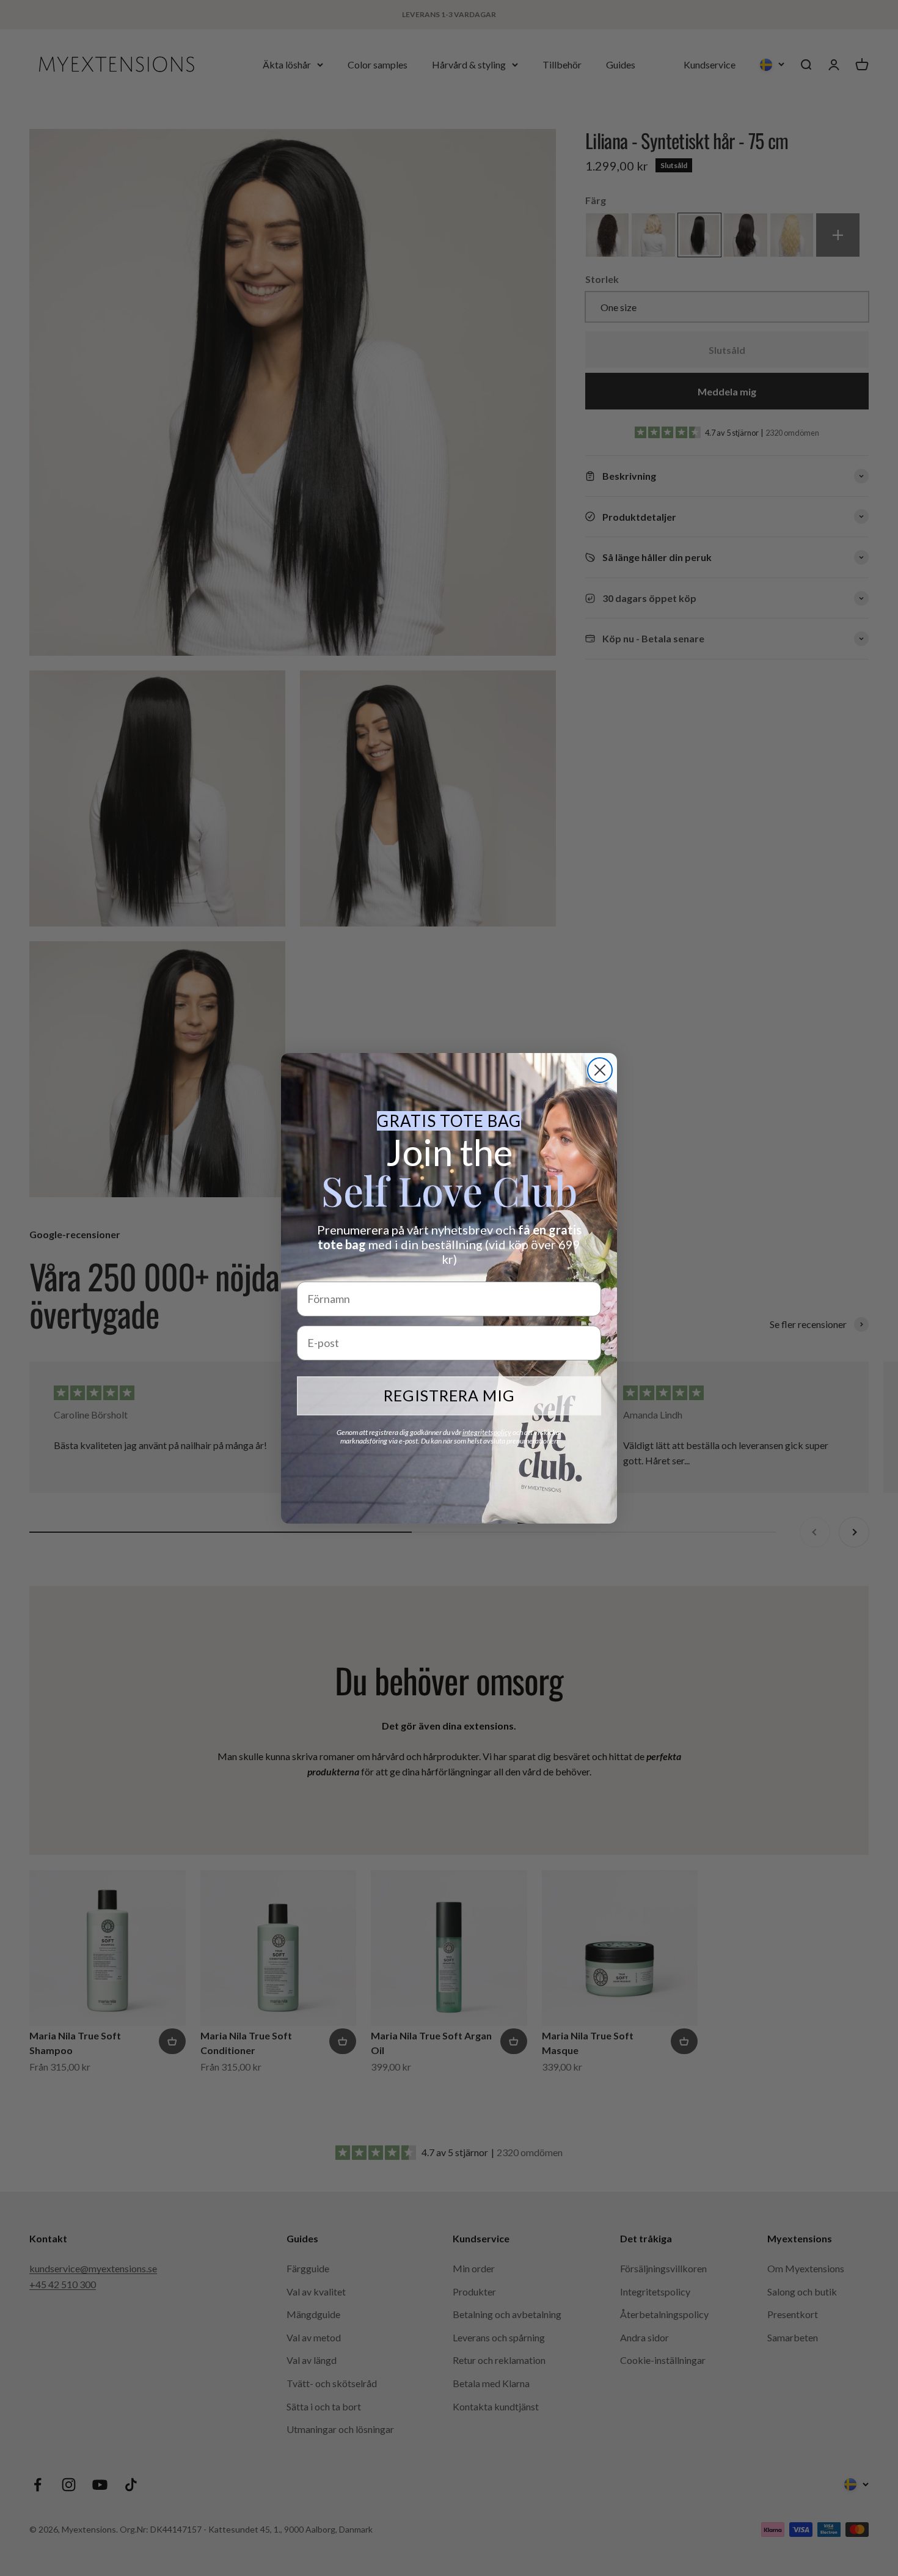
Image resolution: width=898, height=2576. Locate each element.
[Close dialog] (600, 1070)
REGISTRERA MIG (449, 1395)
